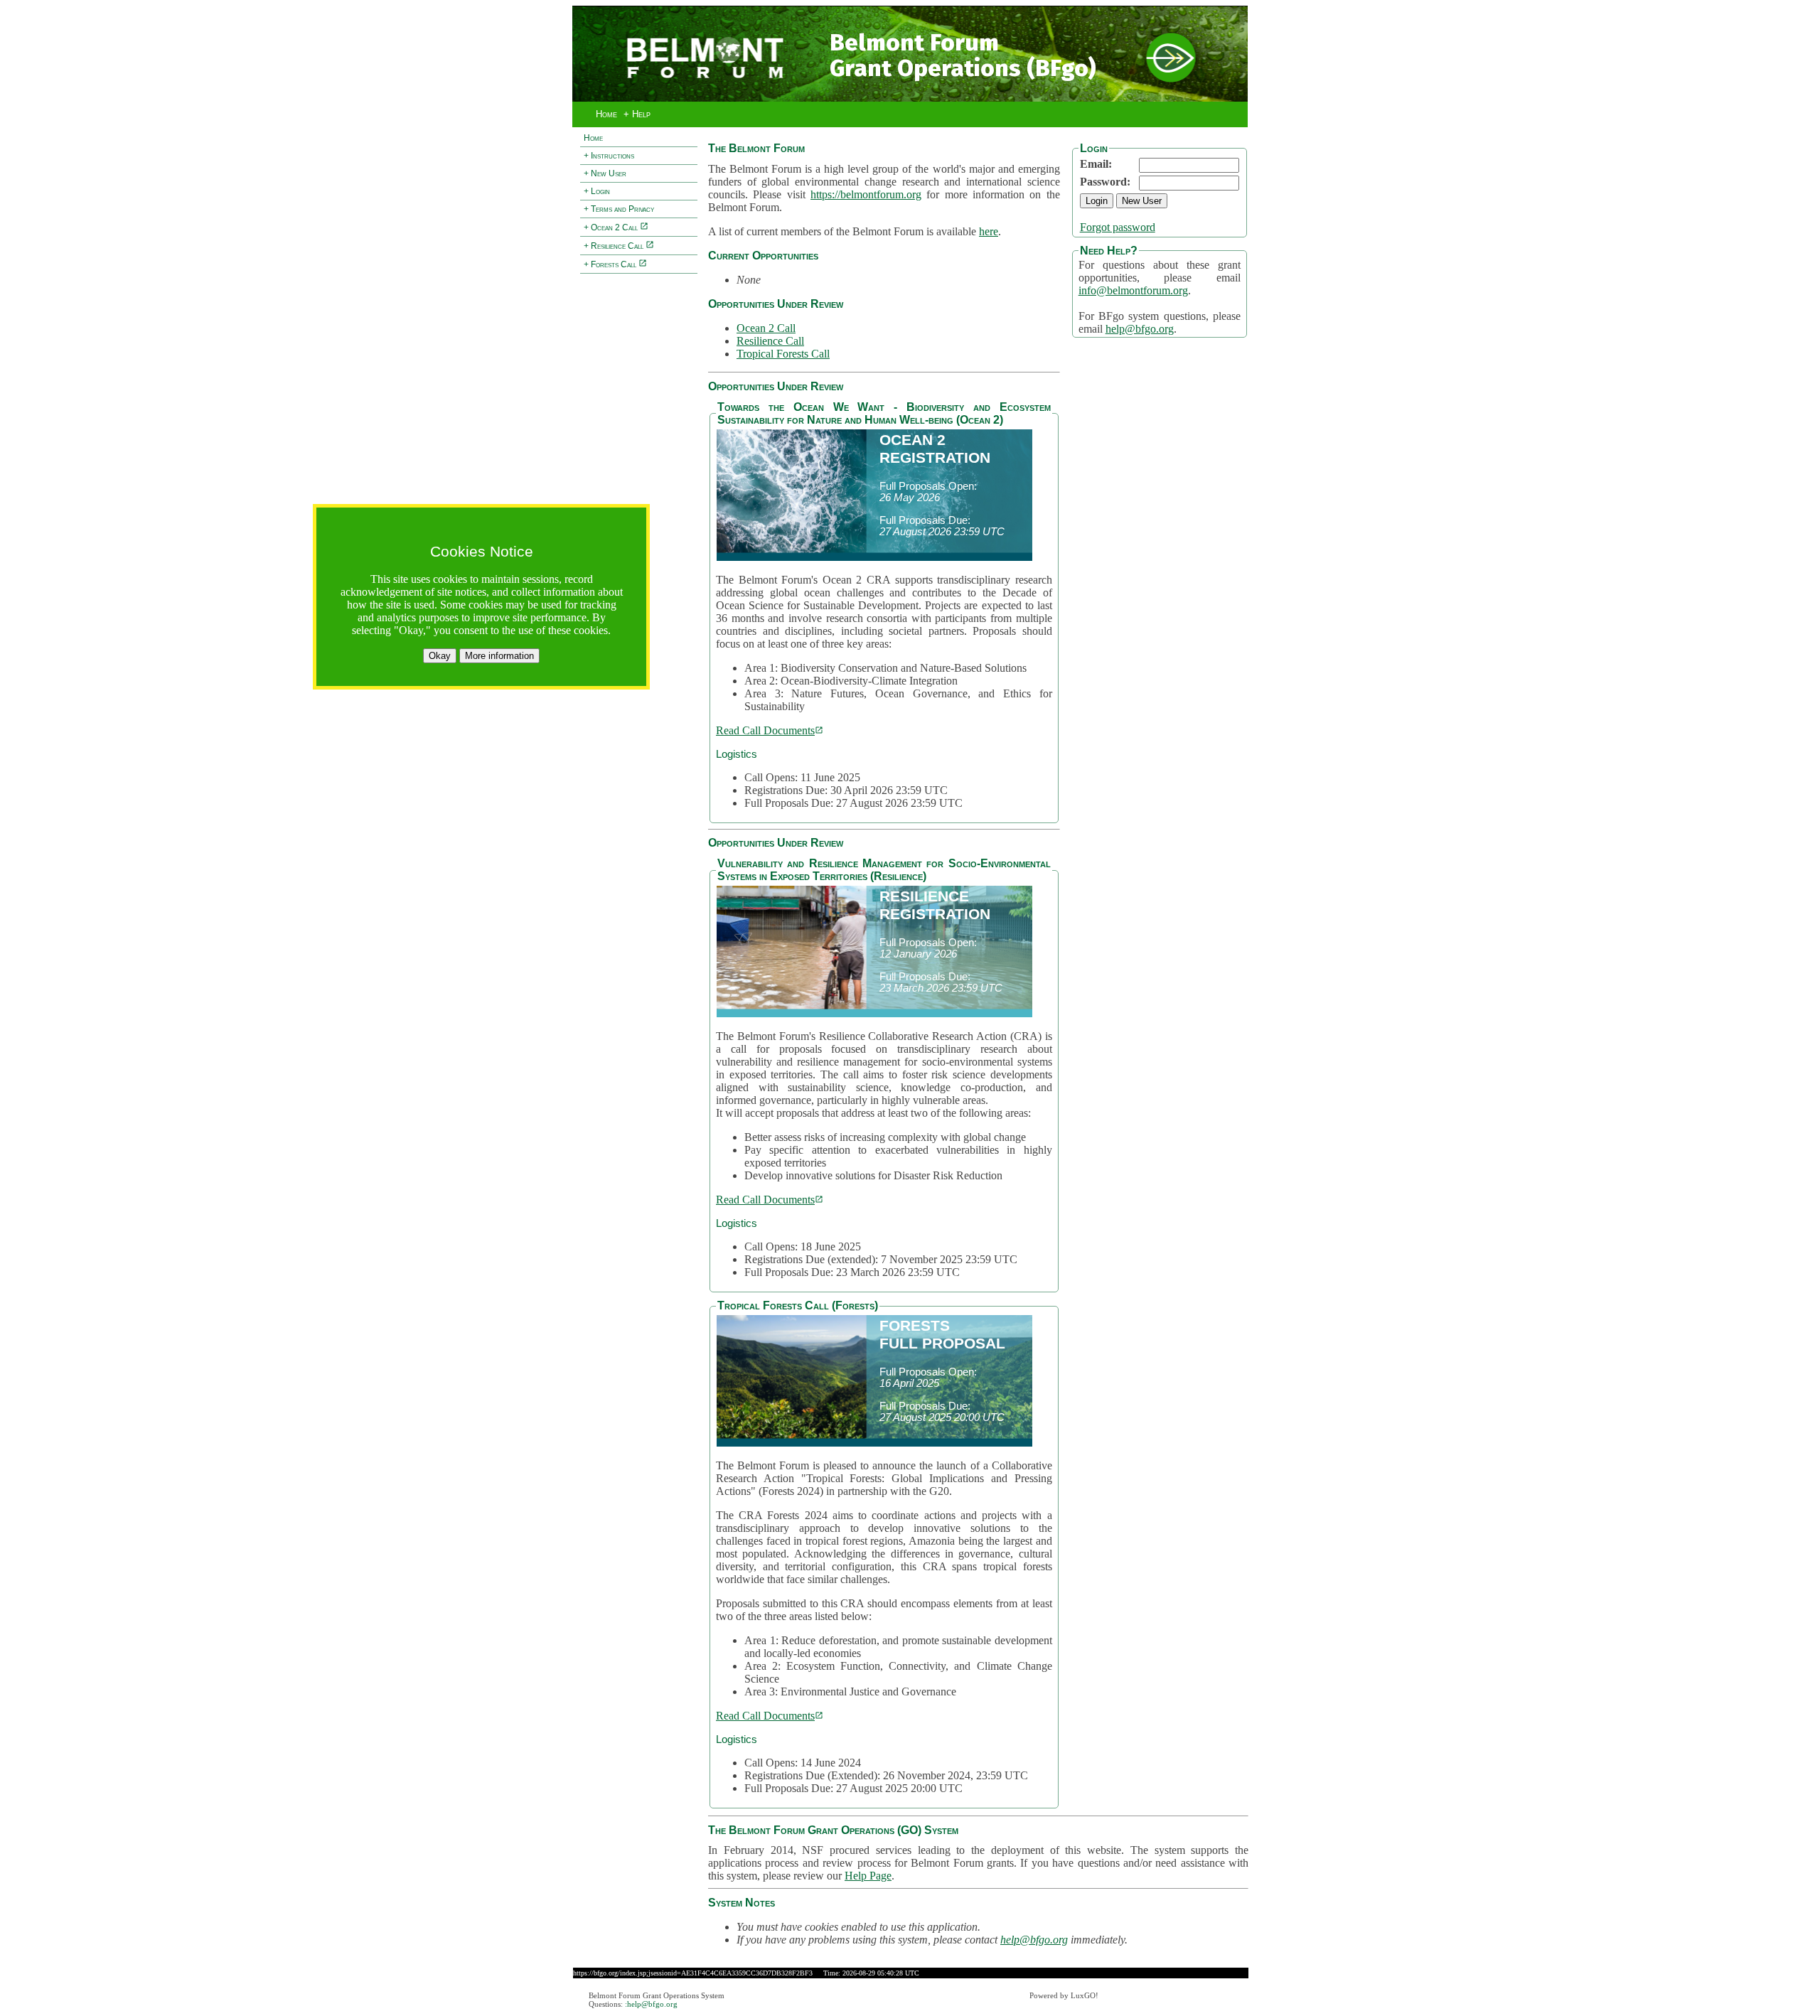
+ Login (597, 191)
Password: (1105, 182)
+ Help (637, 114)
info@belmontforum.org (1133, 290)
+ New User (605, 173)
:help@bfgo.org (651, 2004)
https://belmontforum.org (866, 194)
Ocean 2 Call (766, 328)
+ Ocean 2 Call (612, 227)
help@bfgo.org (1140, 329)
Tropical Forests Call (783, 354)
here (989, 231)
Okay (440, 656)
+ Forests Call (611, 264)
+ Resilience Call (615, 246)
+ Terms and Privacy (619, 209)
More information (499, 656)
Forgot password (1118, 227)
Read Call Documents (765, 730)
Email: (1096, 164)
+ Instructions (609, 156)
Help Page (868, 1876)
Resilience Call (770, 341)
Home (606, 114)
